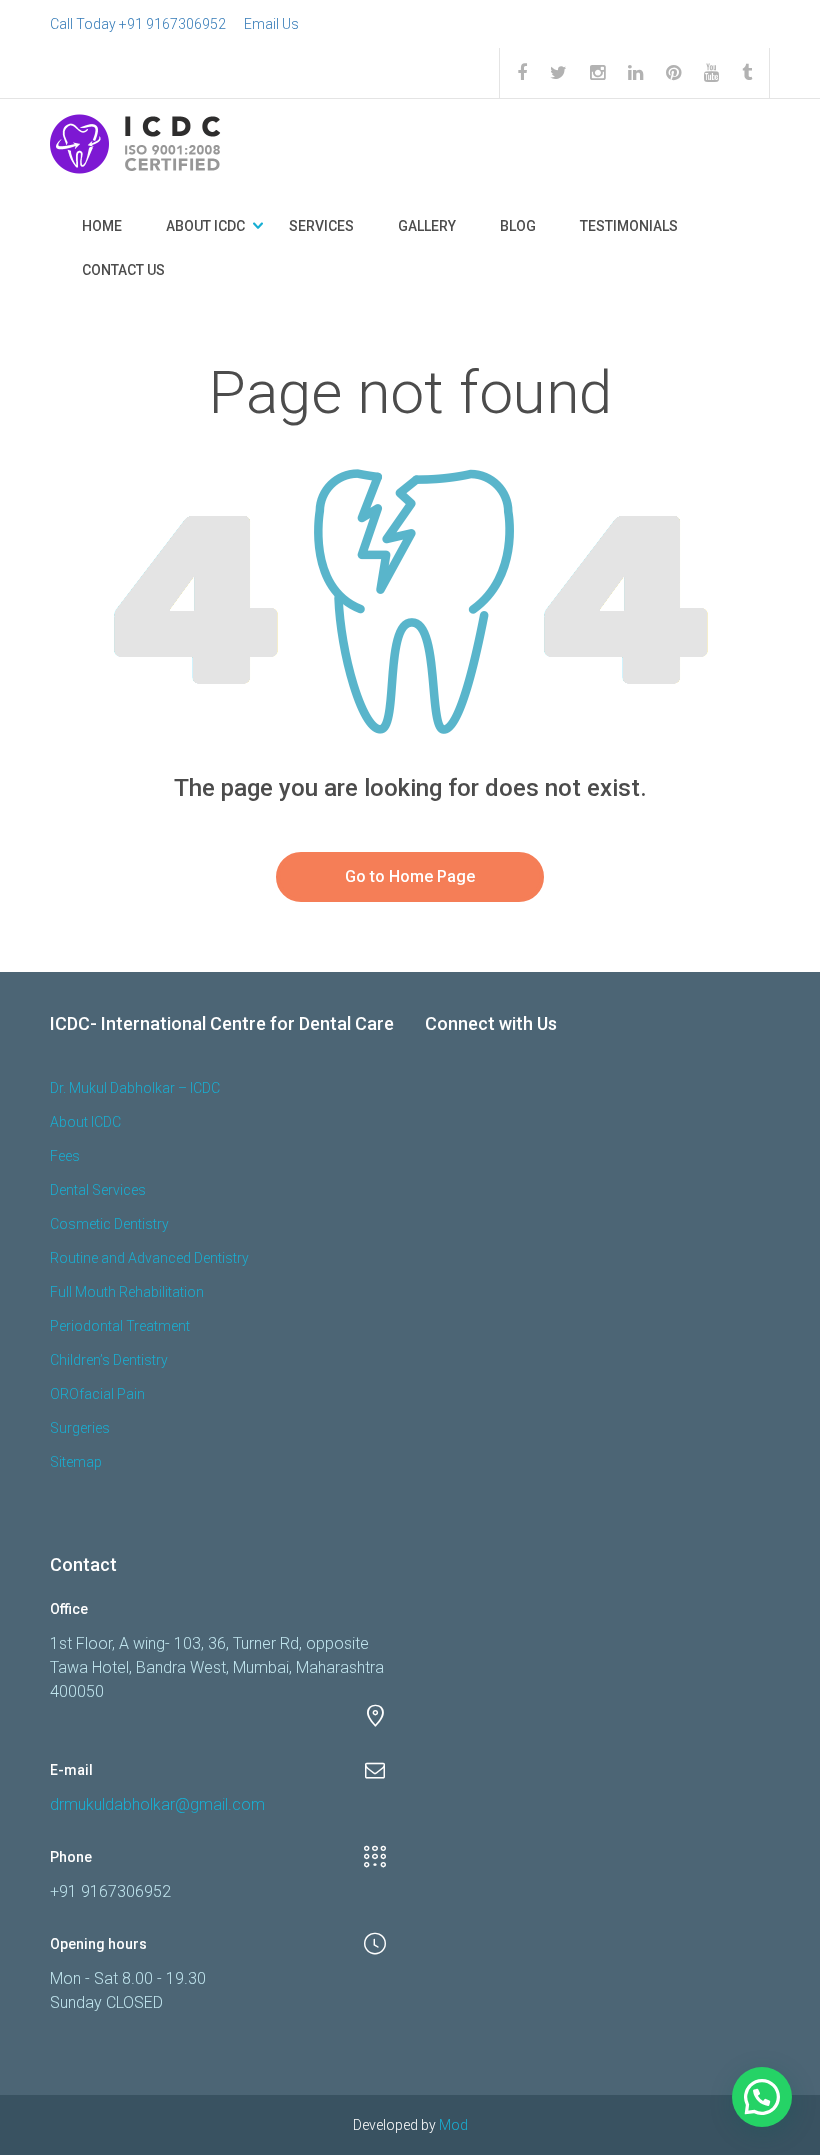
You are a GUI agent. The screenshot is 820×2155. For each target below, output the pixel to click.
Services (321, 226)
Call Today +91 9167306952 (138, 24)
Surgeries (80, 1428)
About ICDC (205, 226)
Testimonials (629, 226)
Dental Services (98, 1190)
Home (102, 226)
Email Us (271, 24)
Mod (453, 2125)
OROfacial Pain (97, 1394)
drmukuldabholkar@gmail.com (157, 1804)
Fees (65, 1156)
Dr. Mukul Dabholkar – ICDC (135, 1088)
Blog (518, 226)
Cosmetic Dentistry (109, 1224)
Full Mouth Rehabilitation (127, 1292)
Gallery (427, 226)
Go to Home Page (410, 876)
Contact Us (123, 270)
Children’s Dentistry (109, 1360)
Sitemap (76, 1462)
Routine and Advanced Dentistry (149, 1258)
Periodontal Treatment (120, 1326)
